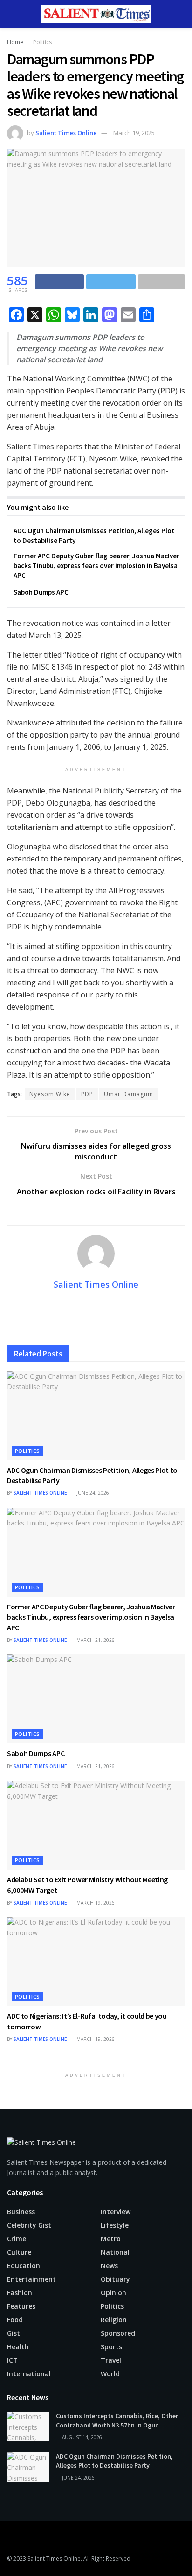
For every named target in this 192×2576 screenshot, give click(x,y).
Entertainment (31, 2279)
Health (18, 2347)
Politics (42, 42)
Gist (14, 2333)
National (115, 2252)
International (29, 2374)
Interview (116, 2212)
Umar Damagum (129, 1094)
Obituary (115, 2279)
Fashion (20, 2293)
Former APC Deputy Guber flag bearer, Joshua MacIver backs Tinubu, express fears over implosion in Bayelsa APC (96, 566)
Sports (111, 2347)
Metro (111, 2239)
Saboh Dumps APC (41, 592)
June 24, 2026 (92, 1493)
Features (21, 2306)
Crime (17, 2239)
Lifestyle (115, 2225)
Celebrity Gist (29, 2225)
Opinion (113, 2293)
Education (24, 2266)
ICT (12, 2360)
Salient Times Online (66, 133)
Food (15, 2320)
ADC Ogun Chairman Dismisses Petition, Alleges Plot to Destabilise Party (114, 2461)
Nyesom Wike (50, 1094)
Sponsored (118, 2333)
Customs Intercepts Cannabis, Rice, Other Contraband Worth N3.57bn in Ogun (117, 2420)
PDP (87, 1094)
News (109, 2266)
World (110, 2374)
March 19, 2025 (134, 133)
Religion (114, 2320)
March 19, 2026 (95, 1903)
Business (21, 2212)
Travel (111, 2360)
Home (15, 42)
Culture (19, 2252)
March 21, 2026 (95, 1640)
